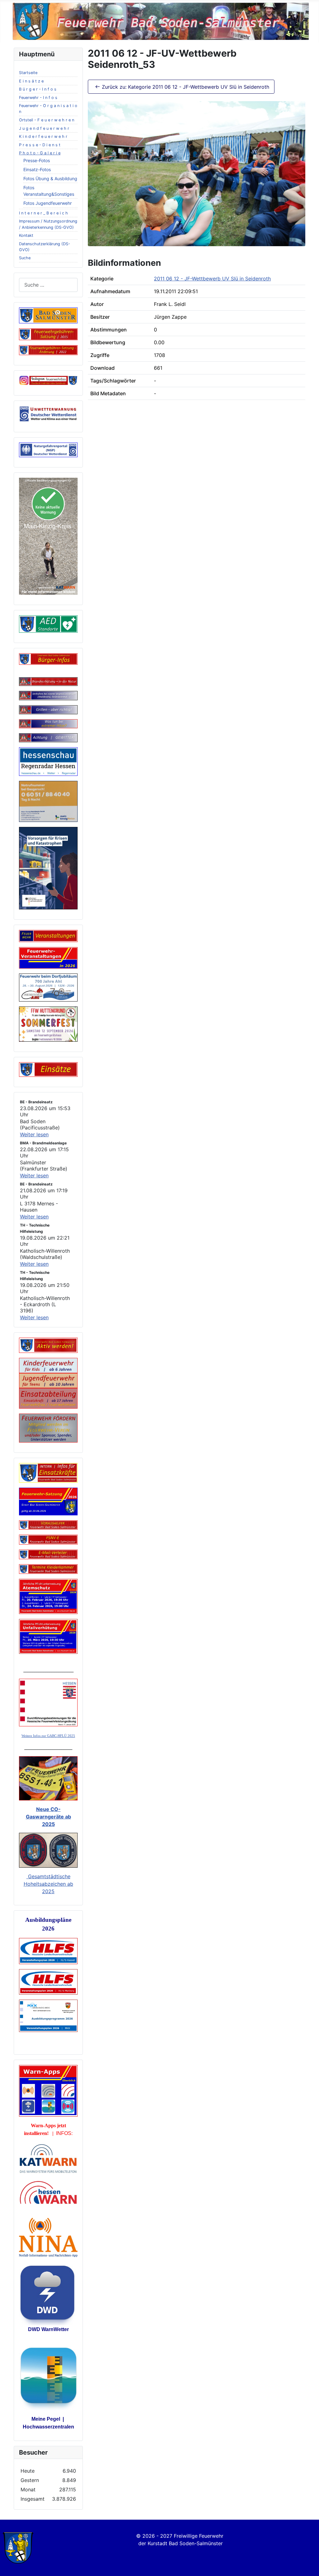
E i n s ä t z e (31, 81)
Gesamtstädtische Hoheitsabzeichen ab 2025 (48, 1884)
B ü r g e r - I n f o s (38, 89)
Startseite (28, 73)
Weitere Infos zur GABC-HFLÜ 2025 (48, 1736)
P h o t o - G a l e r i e (40, 153)
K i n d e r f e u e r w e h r (43, 136)
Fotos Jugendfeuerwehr (48, 203)
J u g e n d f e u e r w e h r (44, 128)
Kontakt (26, 235)
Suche (25, 258)
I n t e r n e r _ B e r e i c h (43, 213)
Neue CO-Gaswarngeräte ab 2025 (48, 1817)
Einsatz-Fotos (37, 169)
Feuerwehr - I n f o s (38, 98)
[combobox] (48, 285)
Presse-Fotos (37, 160)
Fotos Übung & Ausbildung (50, 178)
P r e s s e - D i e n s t (40, 145)
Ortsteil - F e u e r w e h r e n (47, 120)
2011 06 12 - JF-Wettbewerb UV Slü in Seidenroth (212, 279)
